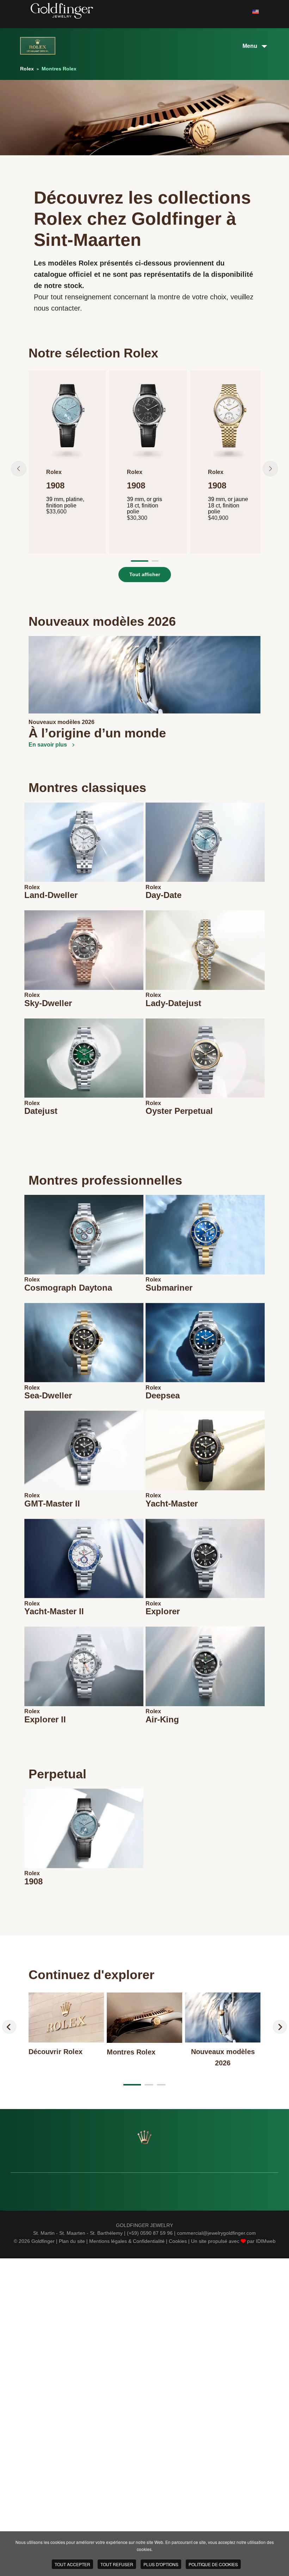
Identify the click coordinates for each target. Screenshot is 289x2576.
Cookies (178, 2241)
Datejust (41, 1111)
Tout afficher (145, 574)
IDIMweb (266, 2241)
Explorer (163, 1611)
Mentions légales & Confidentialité (127, 2241)
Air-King (162, 1719)
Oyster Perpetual (179, 1111)
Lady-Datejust (173, 1003)
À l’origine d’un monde (97, 733)
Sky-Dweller (48, 1003)
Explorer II (45, 1719)
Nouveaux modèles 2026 (62, 722)
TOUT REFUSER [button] (117, 2564)
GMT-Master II (52, 1504)
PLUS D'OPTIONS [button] (161, 2564)
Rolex (32, 887)
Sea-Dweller (48, 1395)
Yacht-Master (172, 1504)
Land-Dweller (51, 895)
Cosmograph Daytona (68, 1288)
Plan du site (72, 2241)
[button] (19, 469)
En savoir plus (48, 745)
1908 (33, 1881)
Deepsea (163, 1395)
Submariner (169, 1288)
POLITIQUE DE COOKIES (213, 2564)
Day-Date (164, 895)
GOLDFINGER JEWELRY (144, 2225)
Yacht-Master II (54, 1611)
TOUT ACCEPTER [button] (72, 2564)
